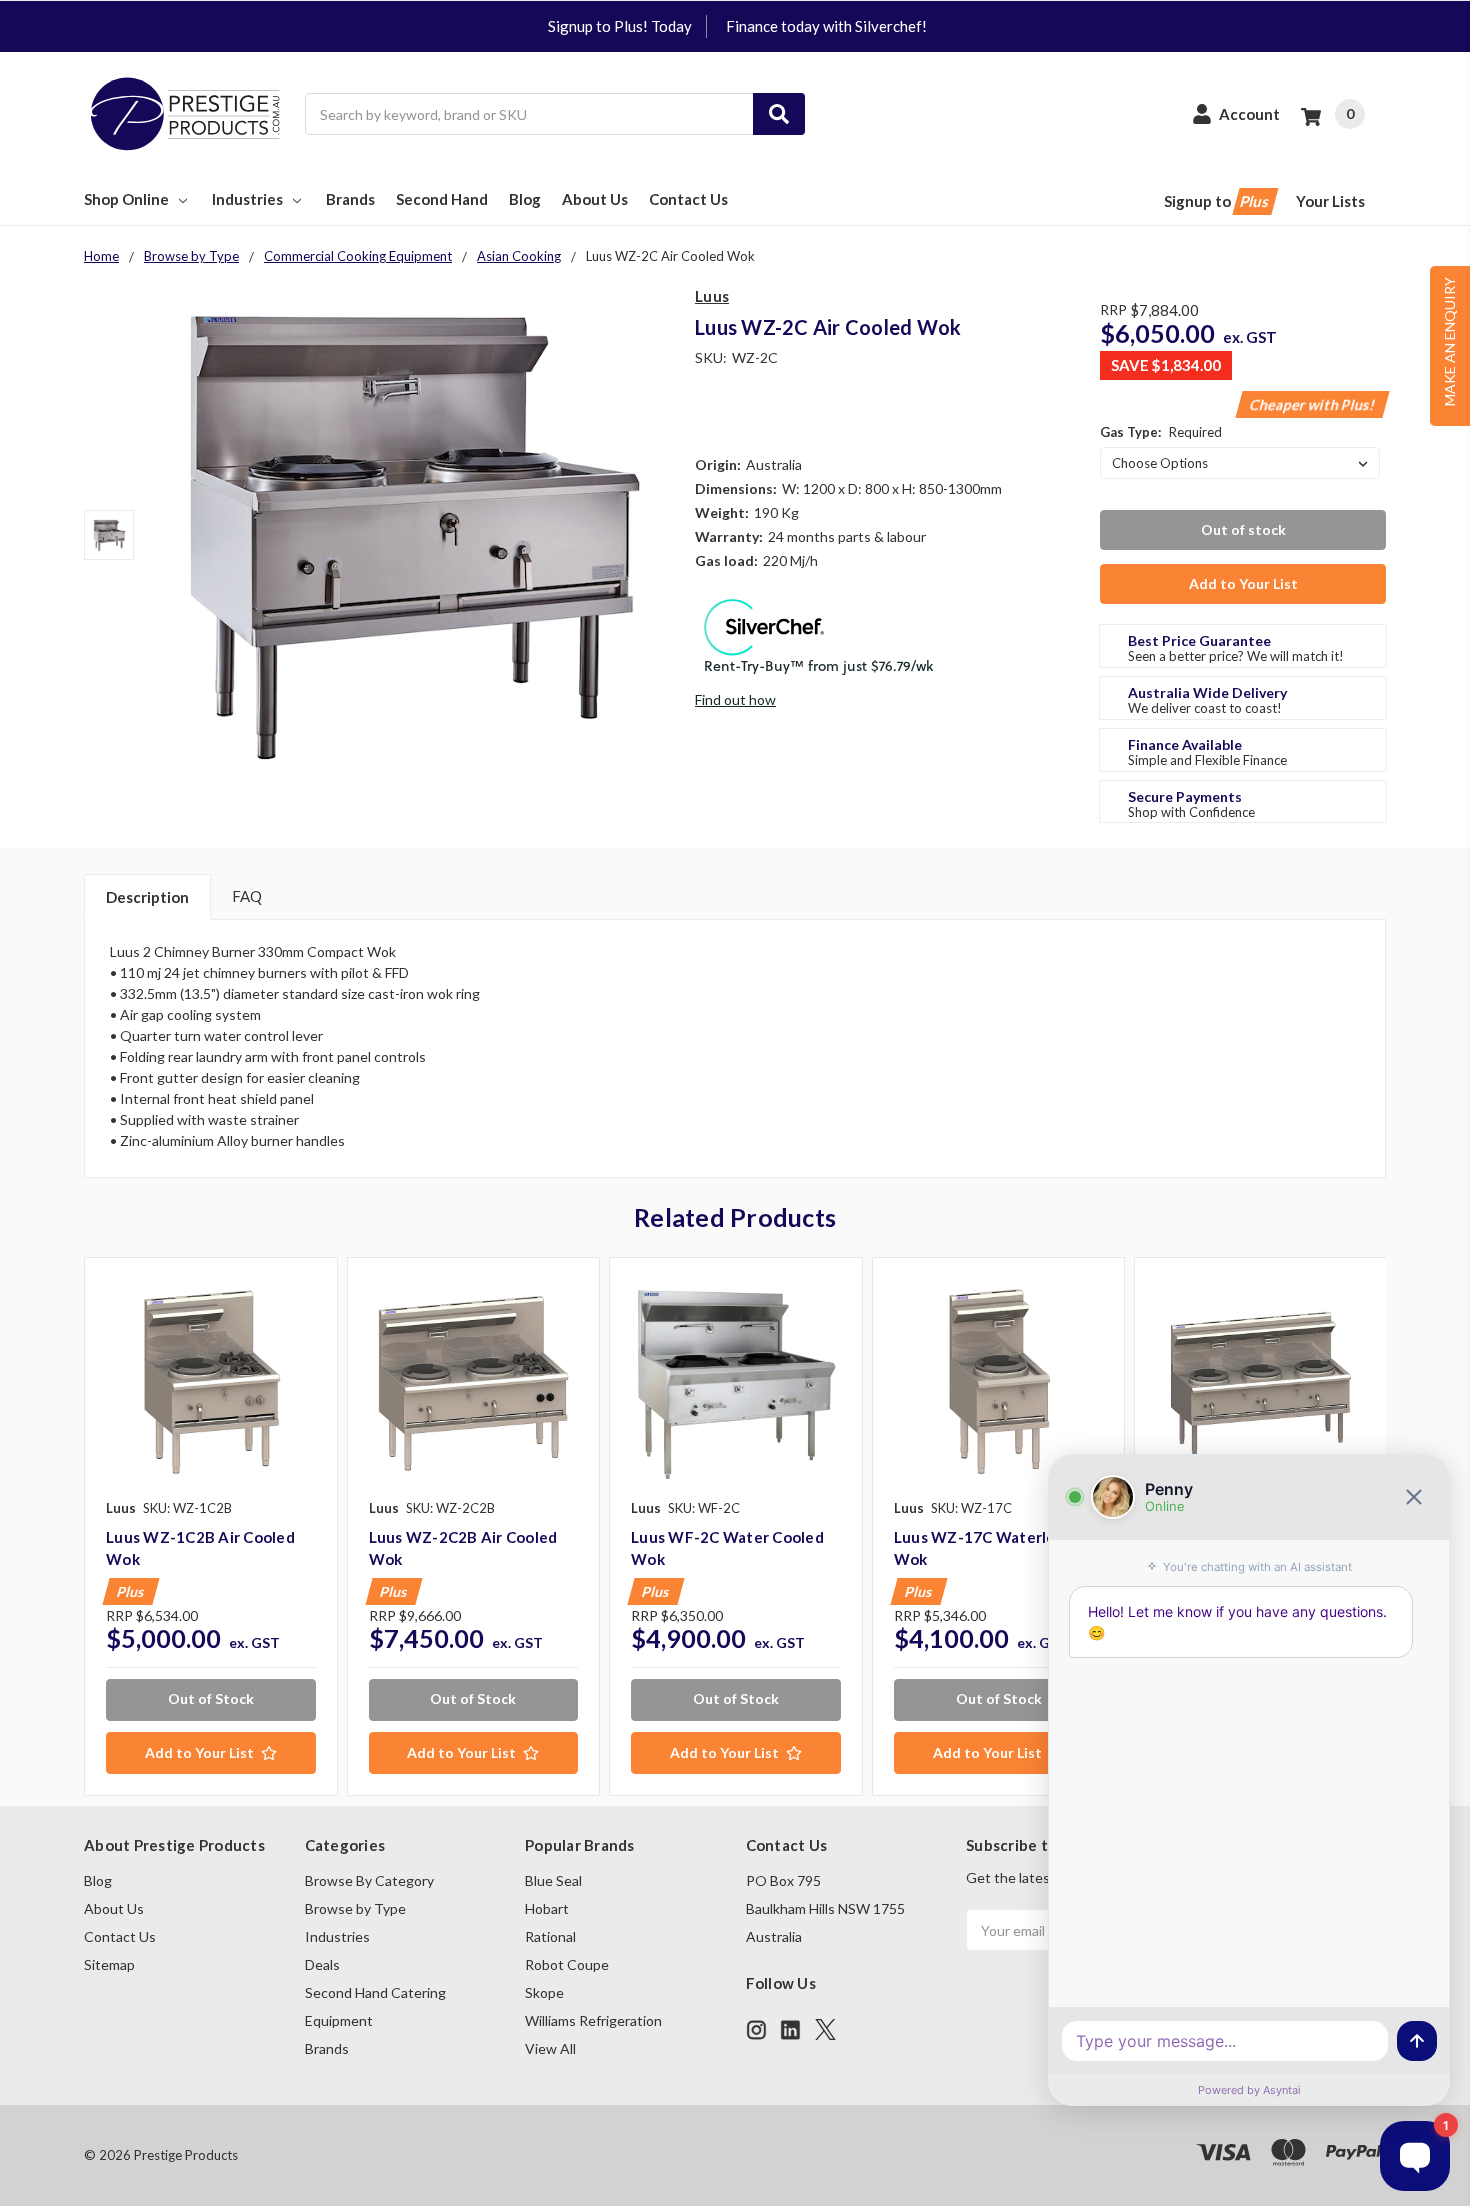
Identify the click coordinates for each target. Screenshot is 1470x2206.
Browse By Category (369, 1880)
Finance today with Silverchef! (826, 26)
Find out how (735, 699)
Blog (525, 199)
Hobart (547, 1908)
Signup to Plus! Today (620, 26)
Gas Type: (1161, 432)
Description (147, 897)
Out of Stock (211, 1698)
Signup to (1218, 201)
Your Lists (1330, 201)
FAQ (247, 896)
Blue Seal (553, 1880)
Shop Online (126, 199)
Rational (550, 1936)
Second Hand (442, 199)
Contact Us (688, 199)
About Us (595, 199)
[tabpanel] (210, 1526)
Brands (350, 199)
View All (550, 2048)
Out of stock (1243, 529)
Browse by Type (355, 1908)
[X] (825, 2029)
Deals (322, 1964)
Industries (247, 199)
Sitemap (109, 1964)
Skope (544, 1992)
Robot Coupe (567, 1964)
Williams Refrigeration (593, 2020)
